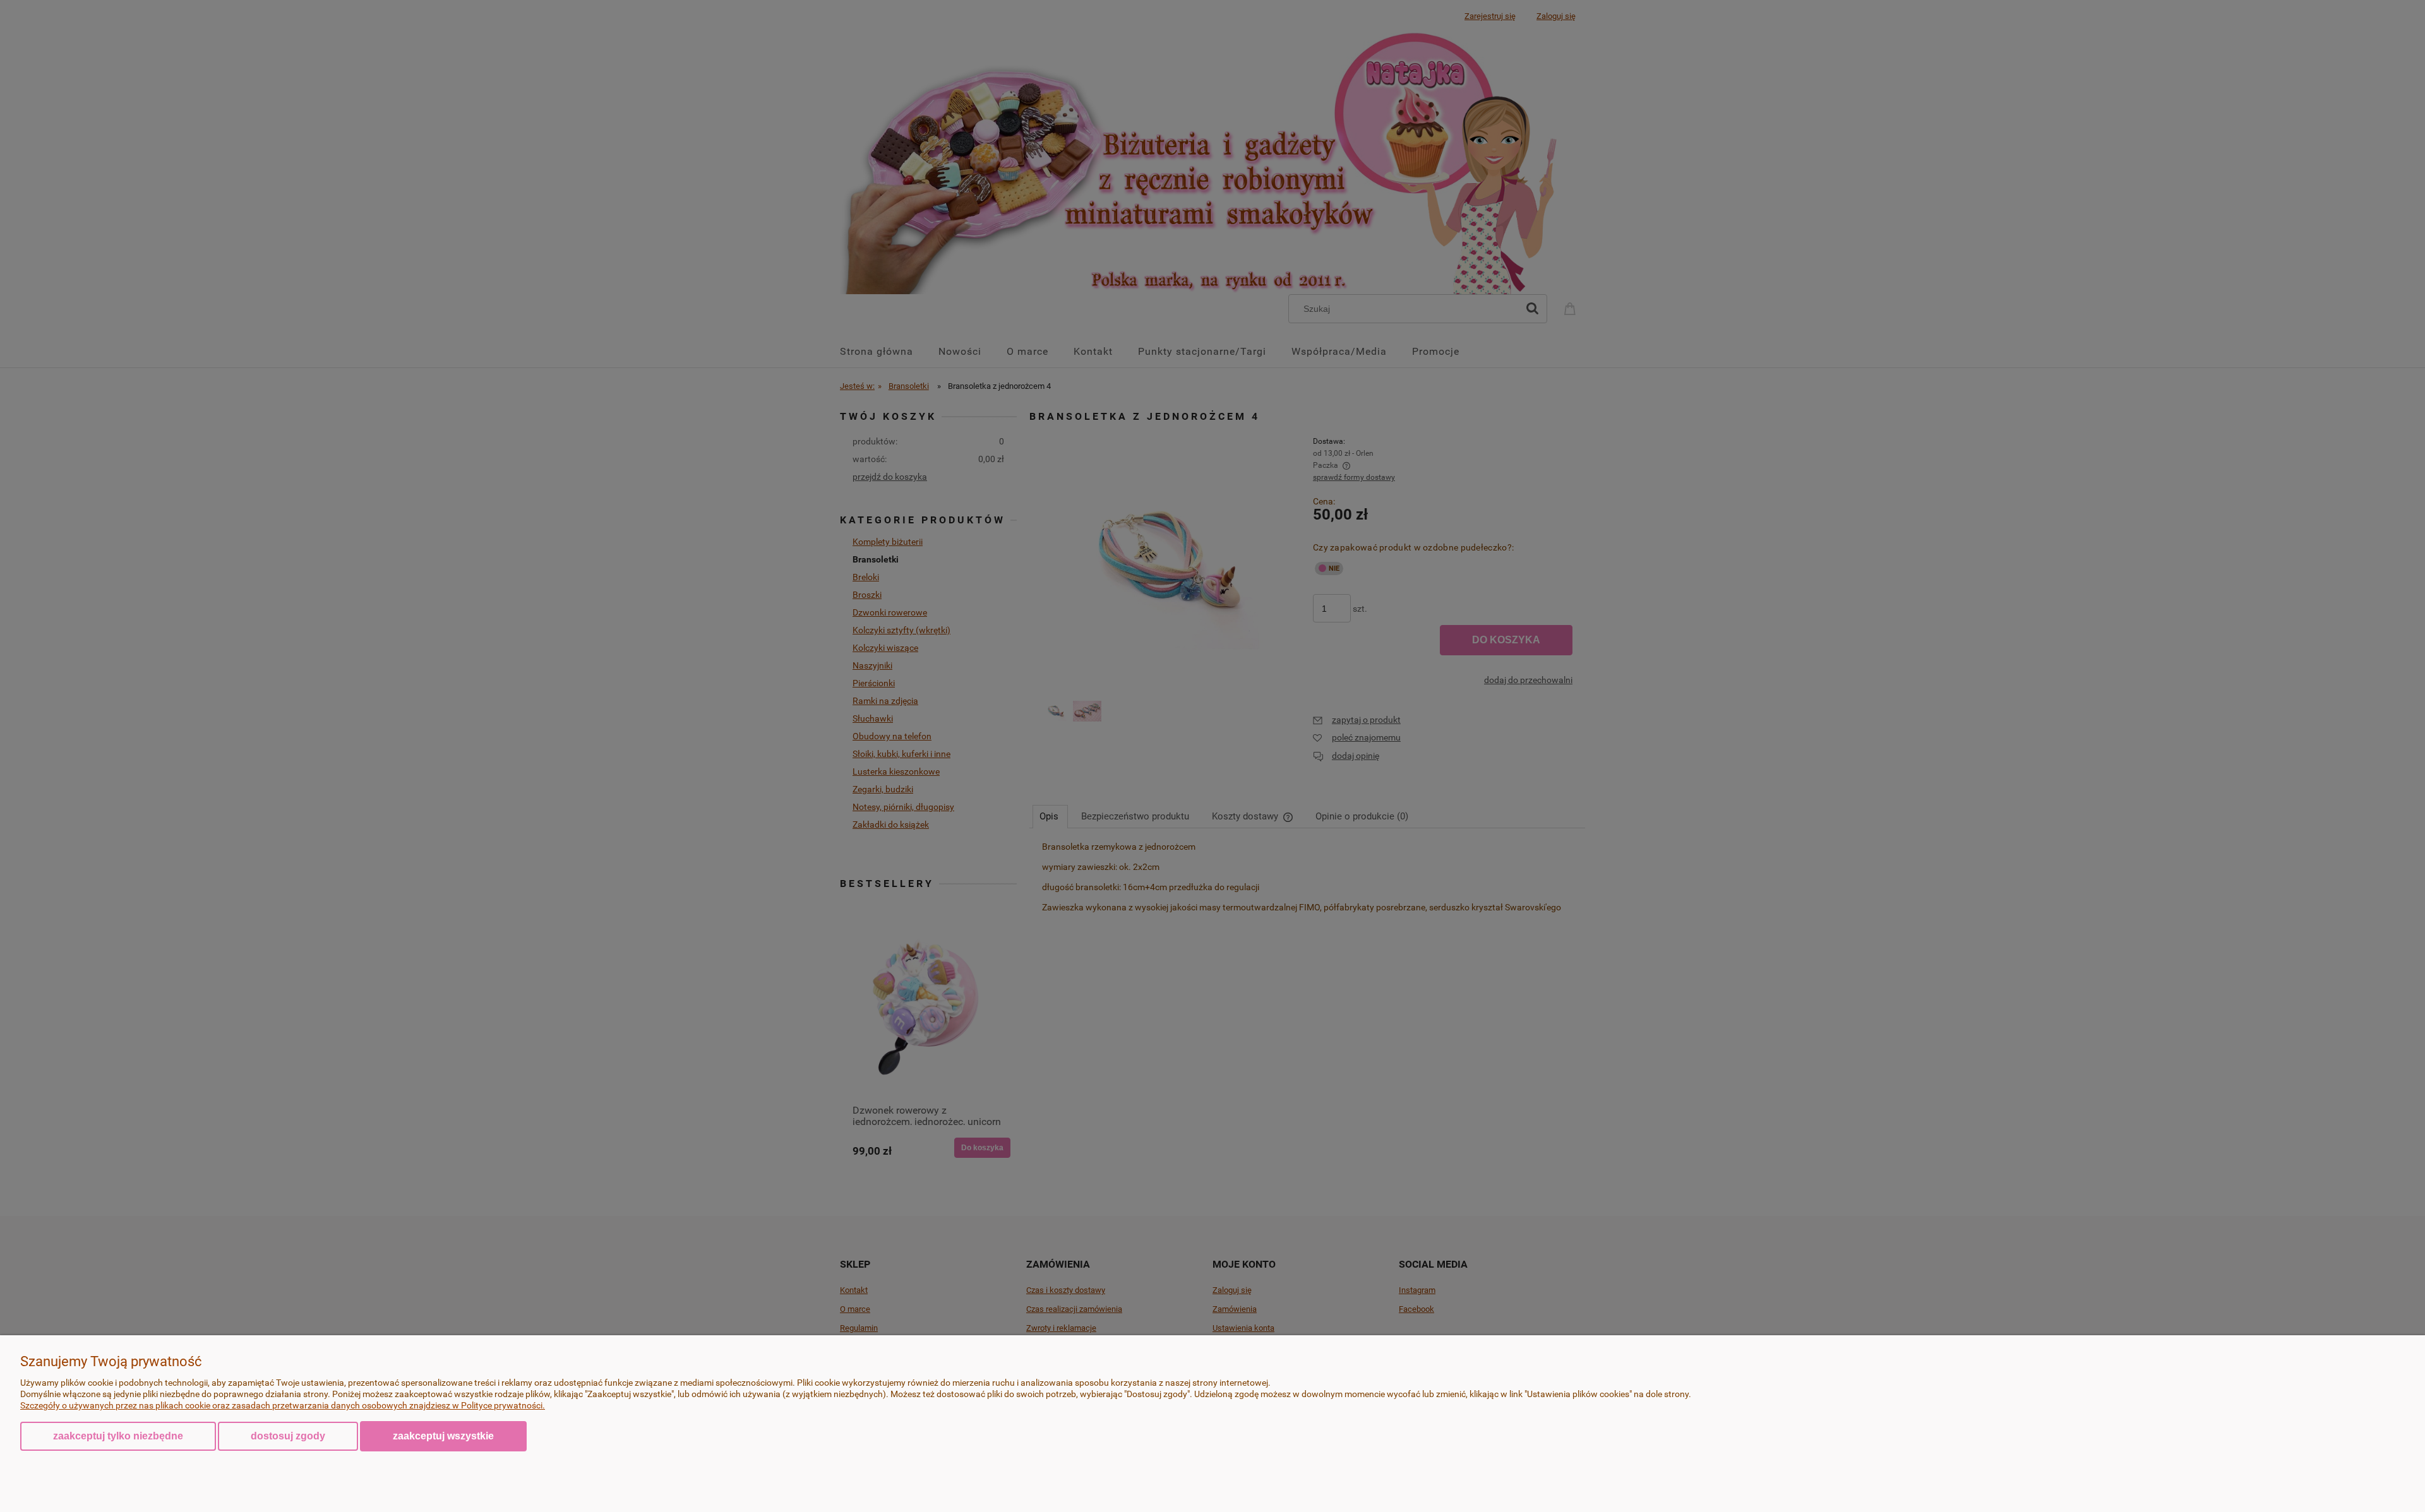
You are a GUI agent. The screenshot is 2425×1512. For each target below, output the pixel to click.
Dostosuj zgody (288, 1436)
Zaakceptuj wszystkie (443, 1436)
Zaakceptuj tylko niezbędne (118, 1436)
